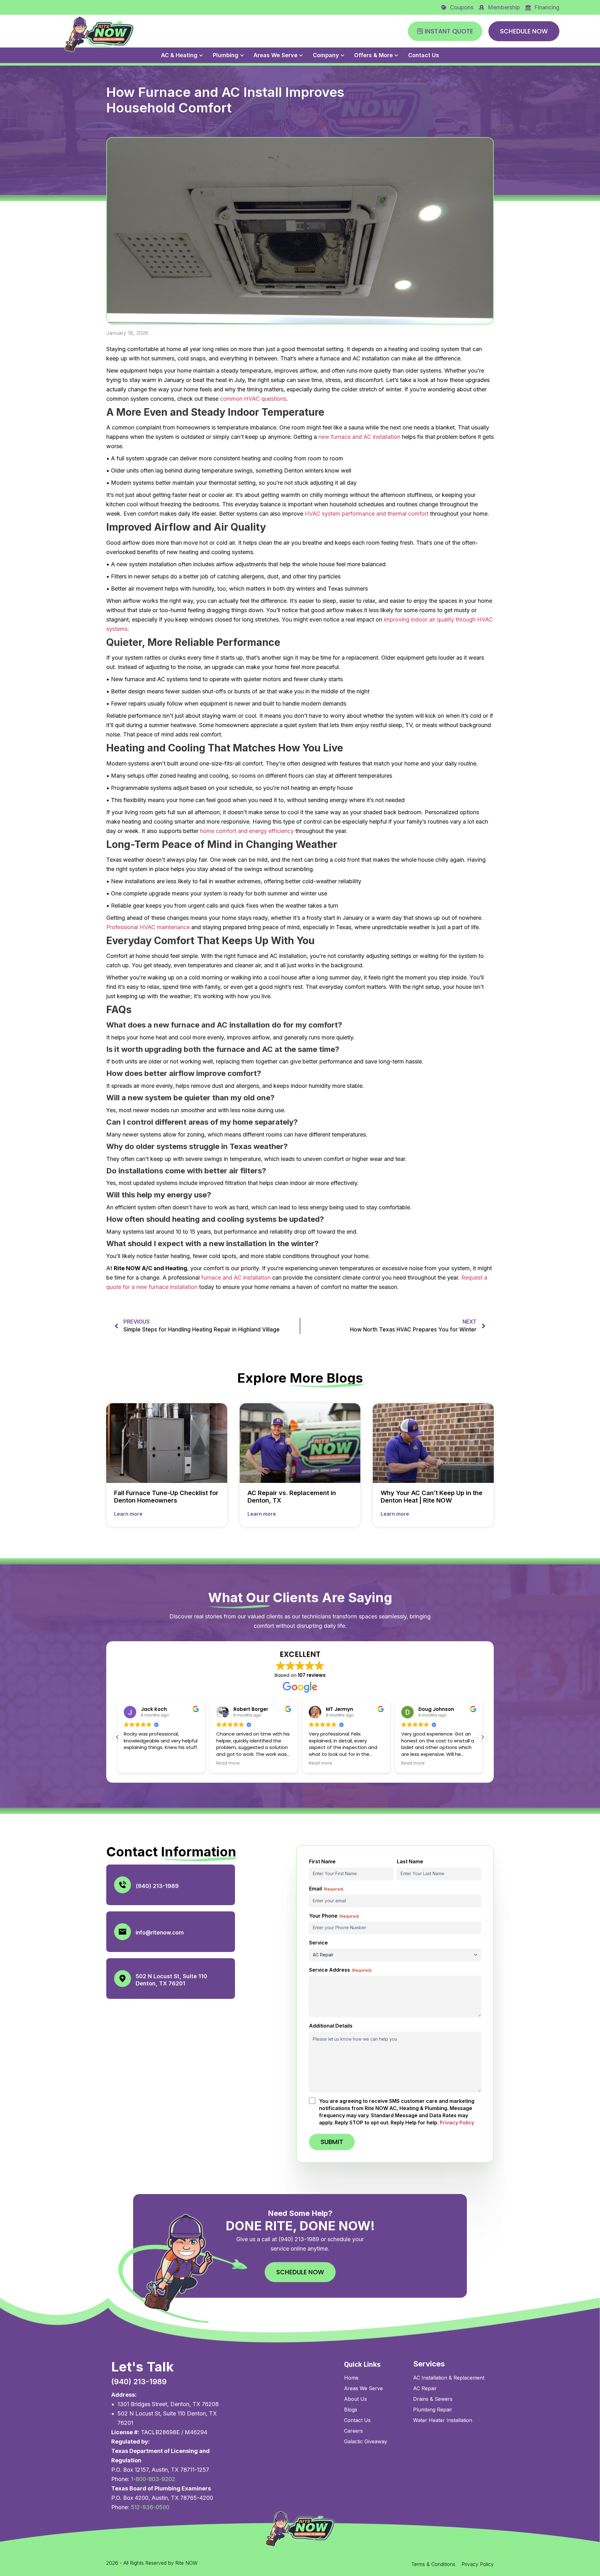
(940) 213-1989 (157, 1886)
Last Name (410, 1861)
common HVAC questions (253, 399)
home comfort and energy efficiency (247, 831)
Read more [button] (135, 1763)
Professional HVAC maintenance (148, 927)
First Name (322, 1861)
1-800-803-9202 (153, 2479)
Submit (332, 2142)
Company (326, 55)
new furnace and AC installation (359, 437)
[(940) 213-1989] (122, 1885)
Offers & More (373, 55)
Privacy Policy (457, 2123)
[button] (117, 1737)
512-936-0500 (150, 2507)
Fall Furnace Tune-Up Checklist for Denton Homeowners (166, 1497)
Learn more (128, 1514)
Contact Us (424, 55)
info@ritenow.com (160, 1933)
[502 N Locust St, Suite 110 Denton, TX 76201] (122, 1979)
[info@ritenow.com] (122, 1932)
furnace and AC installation (236, 1278)
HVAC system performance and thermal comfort (367, 514)
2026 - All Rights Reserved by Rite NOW (152, 2563)
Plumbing (226, 55)
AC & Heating (179, 55)
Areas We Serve (275, 55)
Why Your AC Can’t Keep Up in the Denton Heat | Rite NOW (432, 1497)
